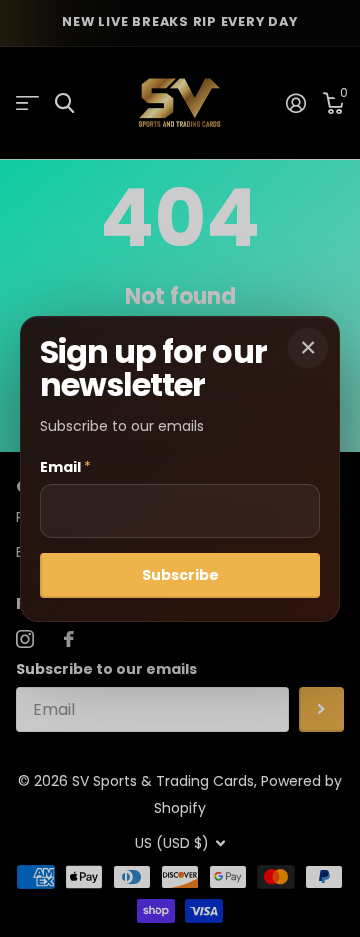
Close (308, 348)
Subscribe (180, 575)
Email (65, 467)
